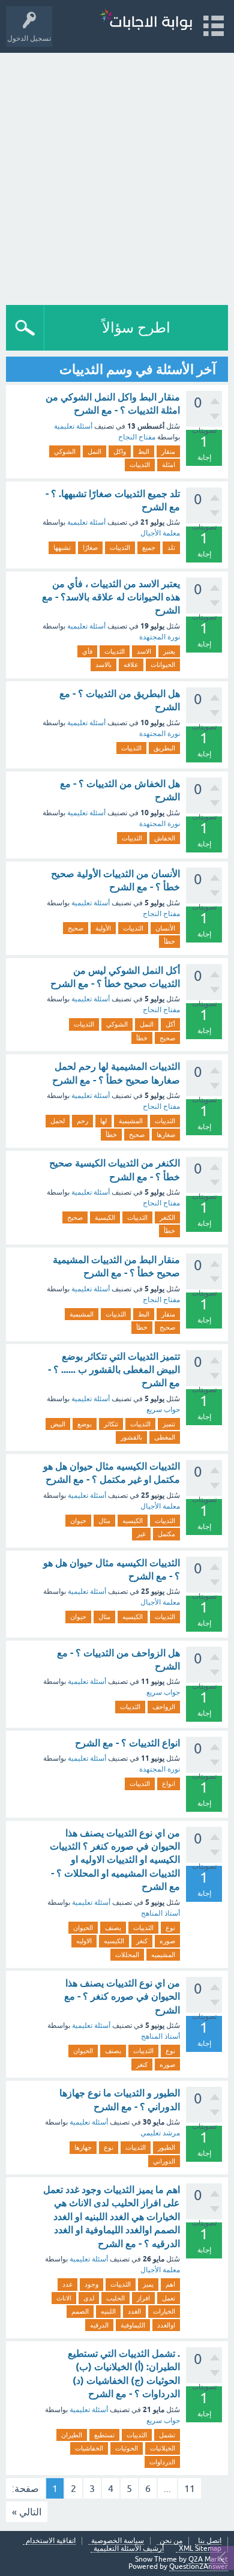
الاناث (64, 2298)
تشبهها (62, 547)
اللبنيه (108, 2311)
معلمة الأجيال (160, 533)
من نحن (171, 2541)
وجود (91, 2284)
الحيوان (83, 1928)
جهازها (83, 2147)
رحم (82, 1121)
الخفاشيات (89, 2448)
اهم (170, 2284)
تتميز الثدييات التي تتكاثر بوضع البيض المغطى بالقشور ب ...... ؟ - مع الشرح (114, 1370)
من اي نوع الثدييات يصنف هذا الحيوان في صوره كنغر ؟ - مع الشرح (122, 1997)
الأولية (103, 928)
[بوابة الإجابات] (146, 21)
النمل (94, 451)
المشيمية (131, 1121)
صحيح (76, 928)
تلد (171, 547)
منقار (168, 451)
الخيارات (164, 2311)
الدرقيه (99, 2325)
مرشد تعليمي (160, 2133)
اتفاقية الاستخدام (51, 2541)
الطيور (166, 2147)
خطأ (169, 941)
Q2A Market (208, 2559)
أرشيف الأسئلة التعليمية (129, 2549)
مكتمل (166, 1534)
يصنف (113, 1928)
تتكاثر (111, 1424)
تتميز (169, 1424)
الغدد (134, 2311)
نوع (170, 1928)
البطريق (164, 748)
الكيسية (105, 1217)
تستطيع (104, 2435)
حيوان (78, 1521)
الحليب (115, 2298)
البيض (58, 1424)
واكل (120, 451)
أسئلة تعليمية (73, 426)
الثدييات (140, 465)
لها (103, 1121)
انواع (169, 1784)
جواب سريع (163, 1410)
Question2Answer (199, 2566)
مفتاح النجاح (137, 437)
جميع (149, 547)
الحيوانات (163, 665)
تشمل (167, 2435)
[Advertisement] (117, 176)
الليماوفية (133, 2325)
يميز (148, 2284)
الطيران (72, 2435)
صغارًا (90, 547)
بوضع (85, 1424)
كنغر (142, 1941)
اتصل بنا (210, 2541)
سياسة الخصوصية (118, 2541)
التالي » (27, 2512)
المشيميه (163, 1955)
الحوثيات (127, 2448)
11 (190, 2488)
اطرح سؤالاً (136, 327)
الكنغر (167, 1217)
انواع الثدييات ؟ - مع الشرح (127, 1743)
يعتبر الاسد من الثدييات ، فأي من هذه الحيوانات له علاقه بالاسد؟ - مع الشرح (111, 597)
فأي (87, 651)
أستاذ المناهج (160, 1913)
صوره (167, 1941)
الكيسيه (133, 1521)
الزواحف (164, 1707)
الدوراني (164, 2161)
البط (144, 451)
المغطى (165, 1437)
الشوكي (65, 451)
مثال (104, 1521)
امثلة (169, 465)
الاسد (144, 651)
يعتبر (169, 651)
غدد (67, 2284)
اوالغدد (166, 2325)
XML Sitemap (200, 2549)
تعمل (169, 2298)
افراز (143, 2298)
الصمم (80, 2311)
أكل (170, 1024)
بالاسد (103, 665)
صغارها (166, 1135)
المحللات (127, 1955)
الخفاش (165, 838)
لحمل (58, 1121)
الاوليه (84, 1941)
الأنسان (165, 928)
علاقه (131, 665)
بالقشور (131, 1437)
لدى (89, 2298)
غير (141, 1534)
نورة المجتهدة (160, 637)
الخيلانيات (163, 2448)
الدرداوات (162, 2462)
